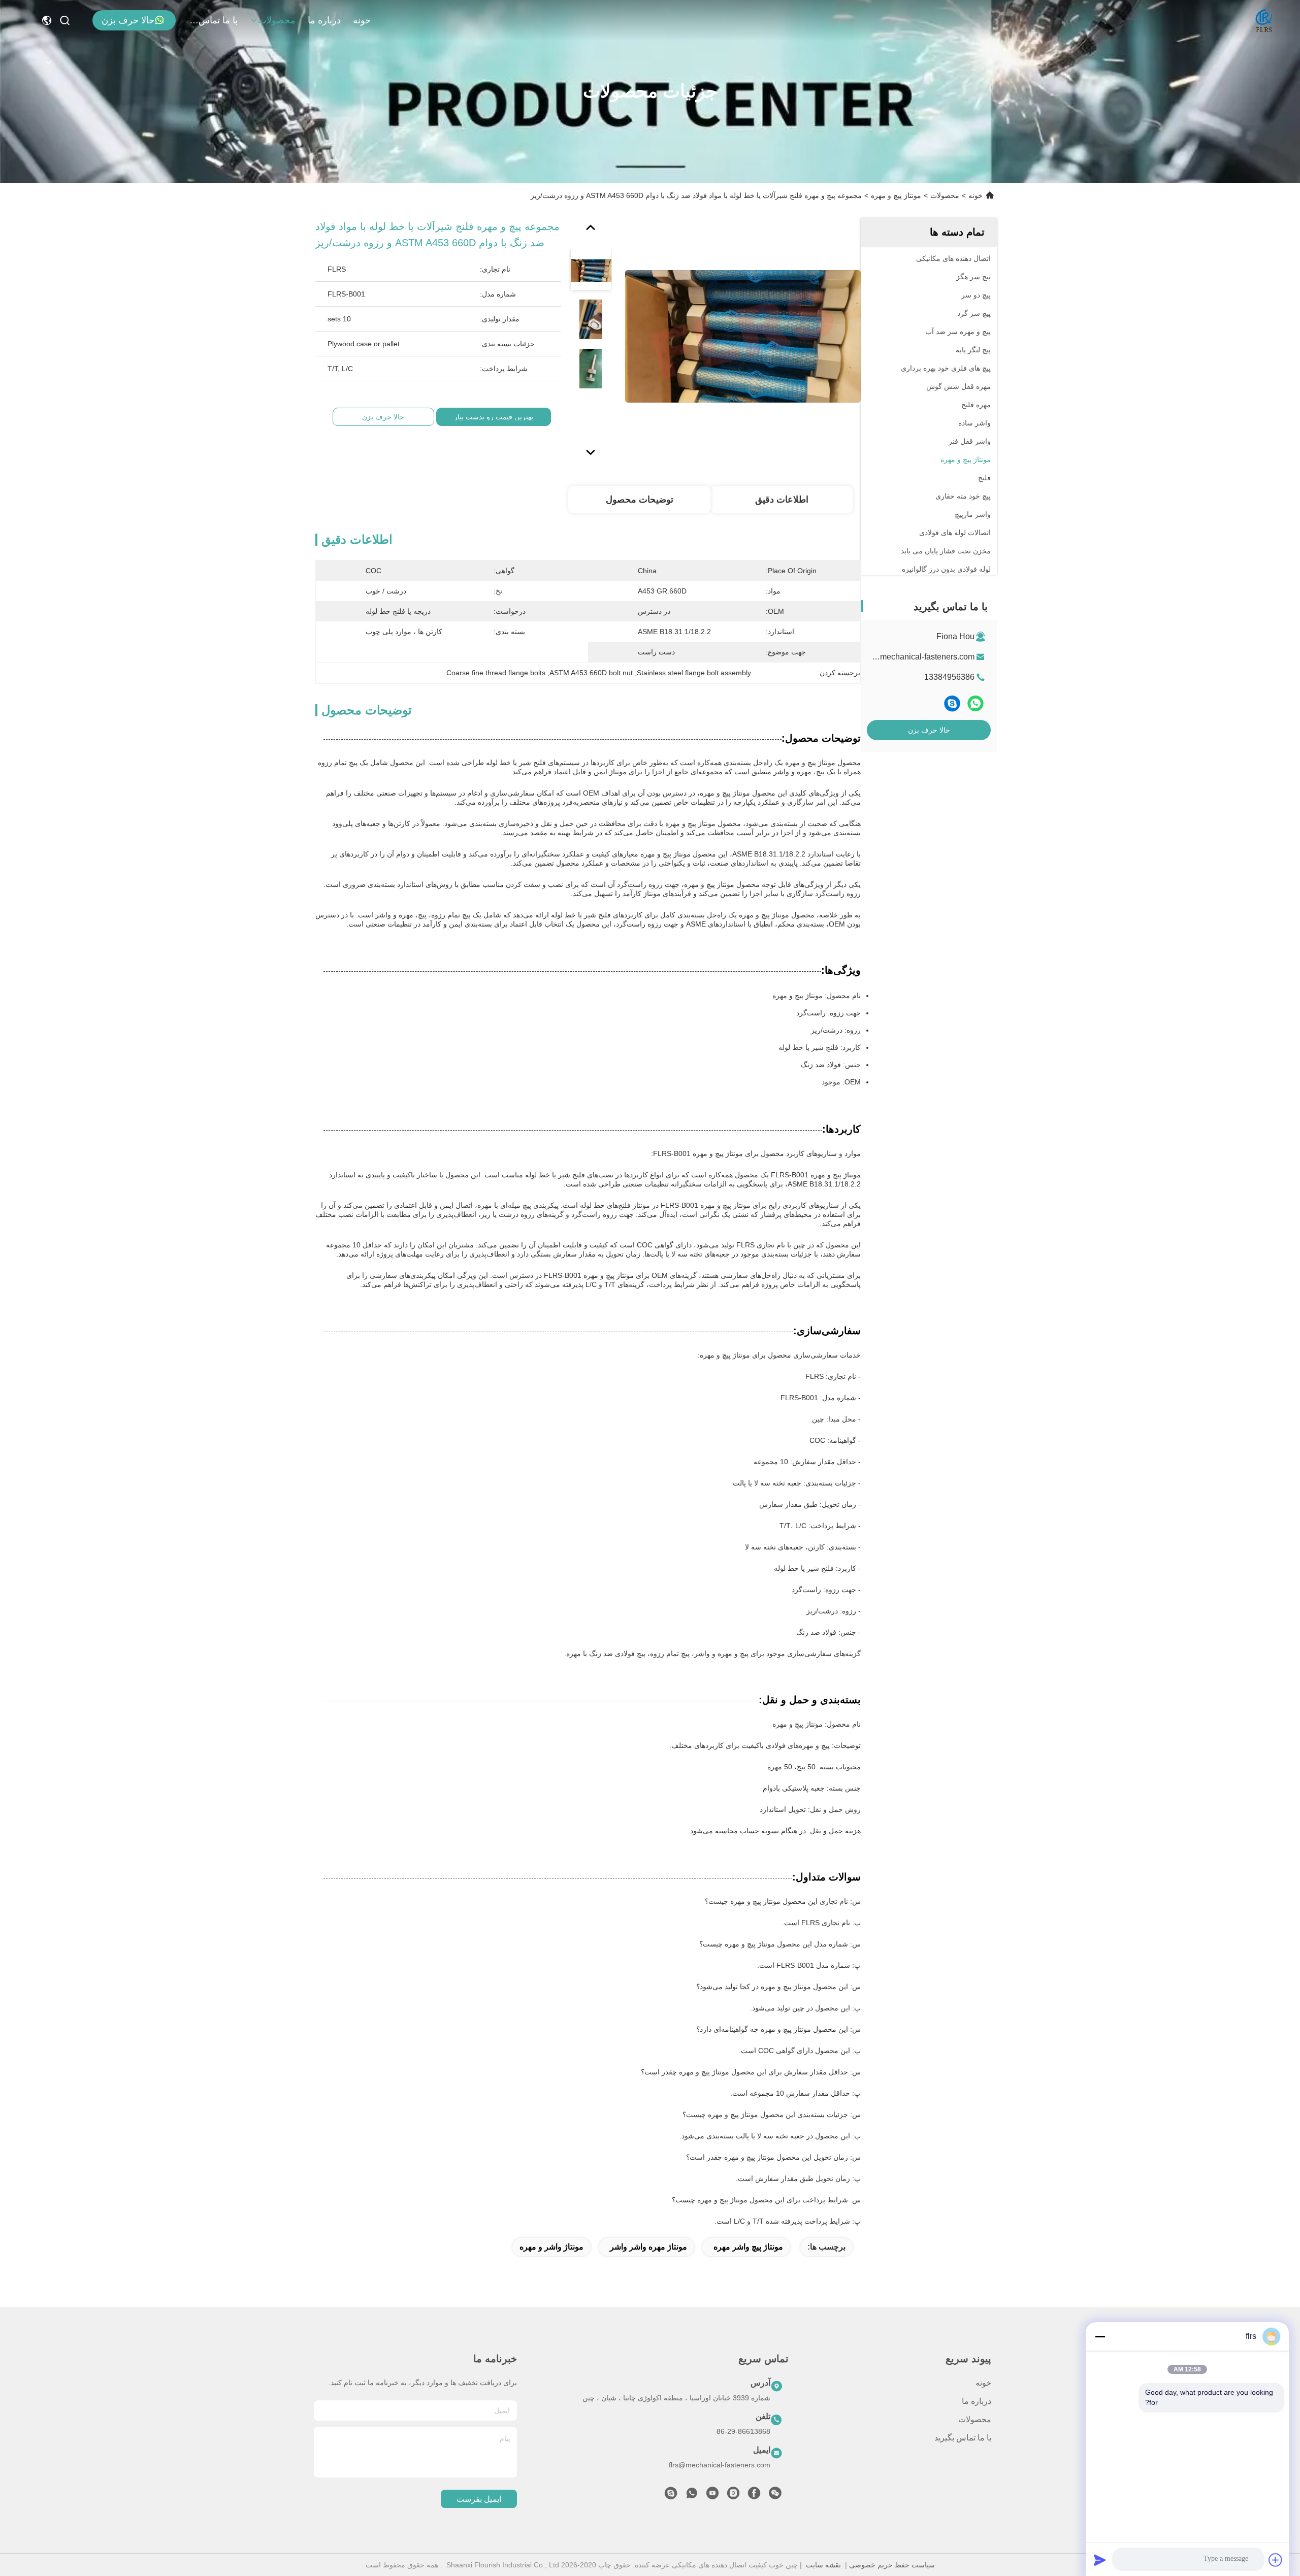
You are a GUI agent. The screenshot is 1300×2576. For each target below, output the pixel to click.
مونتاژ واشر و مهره (551, 2247)
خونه (362, 20)
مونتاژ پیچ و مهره (896, 195)
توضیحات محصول (640, 500)
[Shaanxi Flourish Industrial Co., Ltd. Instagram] (733, 2496)
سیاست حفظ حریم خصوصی (892, 2565)
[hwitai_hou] (671, 2496)
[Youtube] (712, 2496)
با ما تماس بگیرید (213, 20)
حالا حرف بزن (128, 20)
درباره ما (324, 20)
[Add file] (1276, 2560)
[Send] (1100, 2560)
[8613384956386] (692, 2496)
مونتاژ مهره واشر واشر (648, 2247)
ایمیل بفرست (479, 2499)
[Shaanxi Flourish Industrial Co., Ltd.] (1264, 20)
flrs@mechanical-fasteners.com (918, 657)
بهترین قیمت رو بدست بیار (494, 417)
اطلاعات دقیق (782, 500)
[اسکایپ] (952, 704)
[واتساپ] (976, 704)
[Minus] (1100, 2336)
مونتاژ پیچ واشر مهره (748, 2247)
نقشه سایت (823, 2565)
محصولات (277, 20)
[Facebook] (754, 2496)
